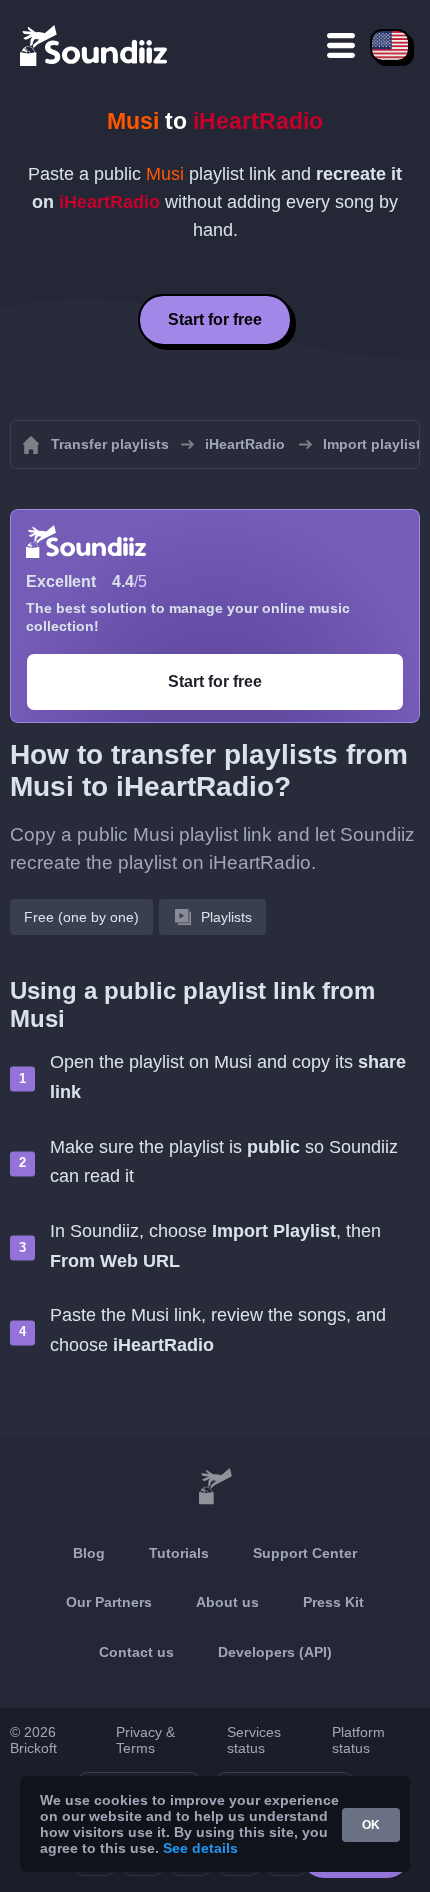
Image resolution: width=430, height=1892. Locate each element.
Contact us (136, 1652)
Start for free (215, 319)
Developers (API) (275, 1652)
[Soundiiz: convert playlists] (215, 1487)
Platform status (358, 1740)
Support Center (305, 1553)
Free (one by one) (81, 917)
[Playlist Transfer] (95, 45)
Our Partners (109, 1602)
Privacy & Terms (145, 1740)
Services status (254, 1740)
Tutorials (179, 1553)
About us (227, 1602)
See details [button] (200, 1848)
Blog (89, 1553)
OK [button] (371, 1825)
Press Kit (333, 1602)
